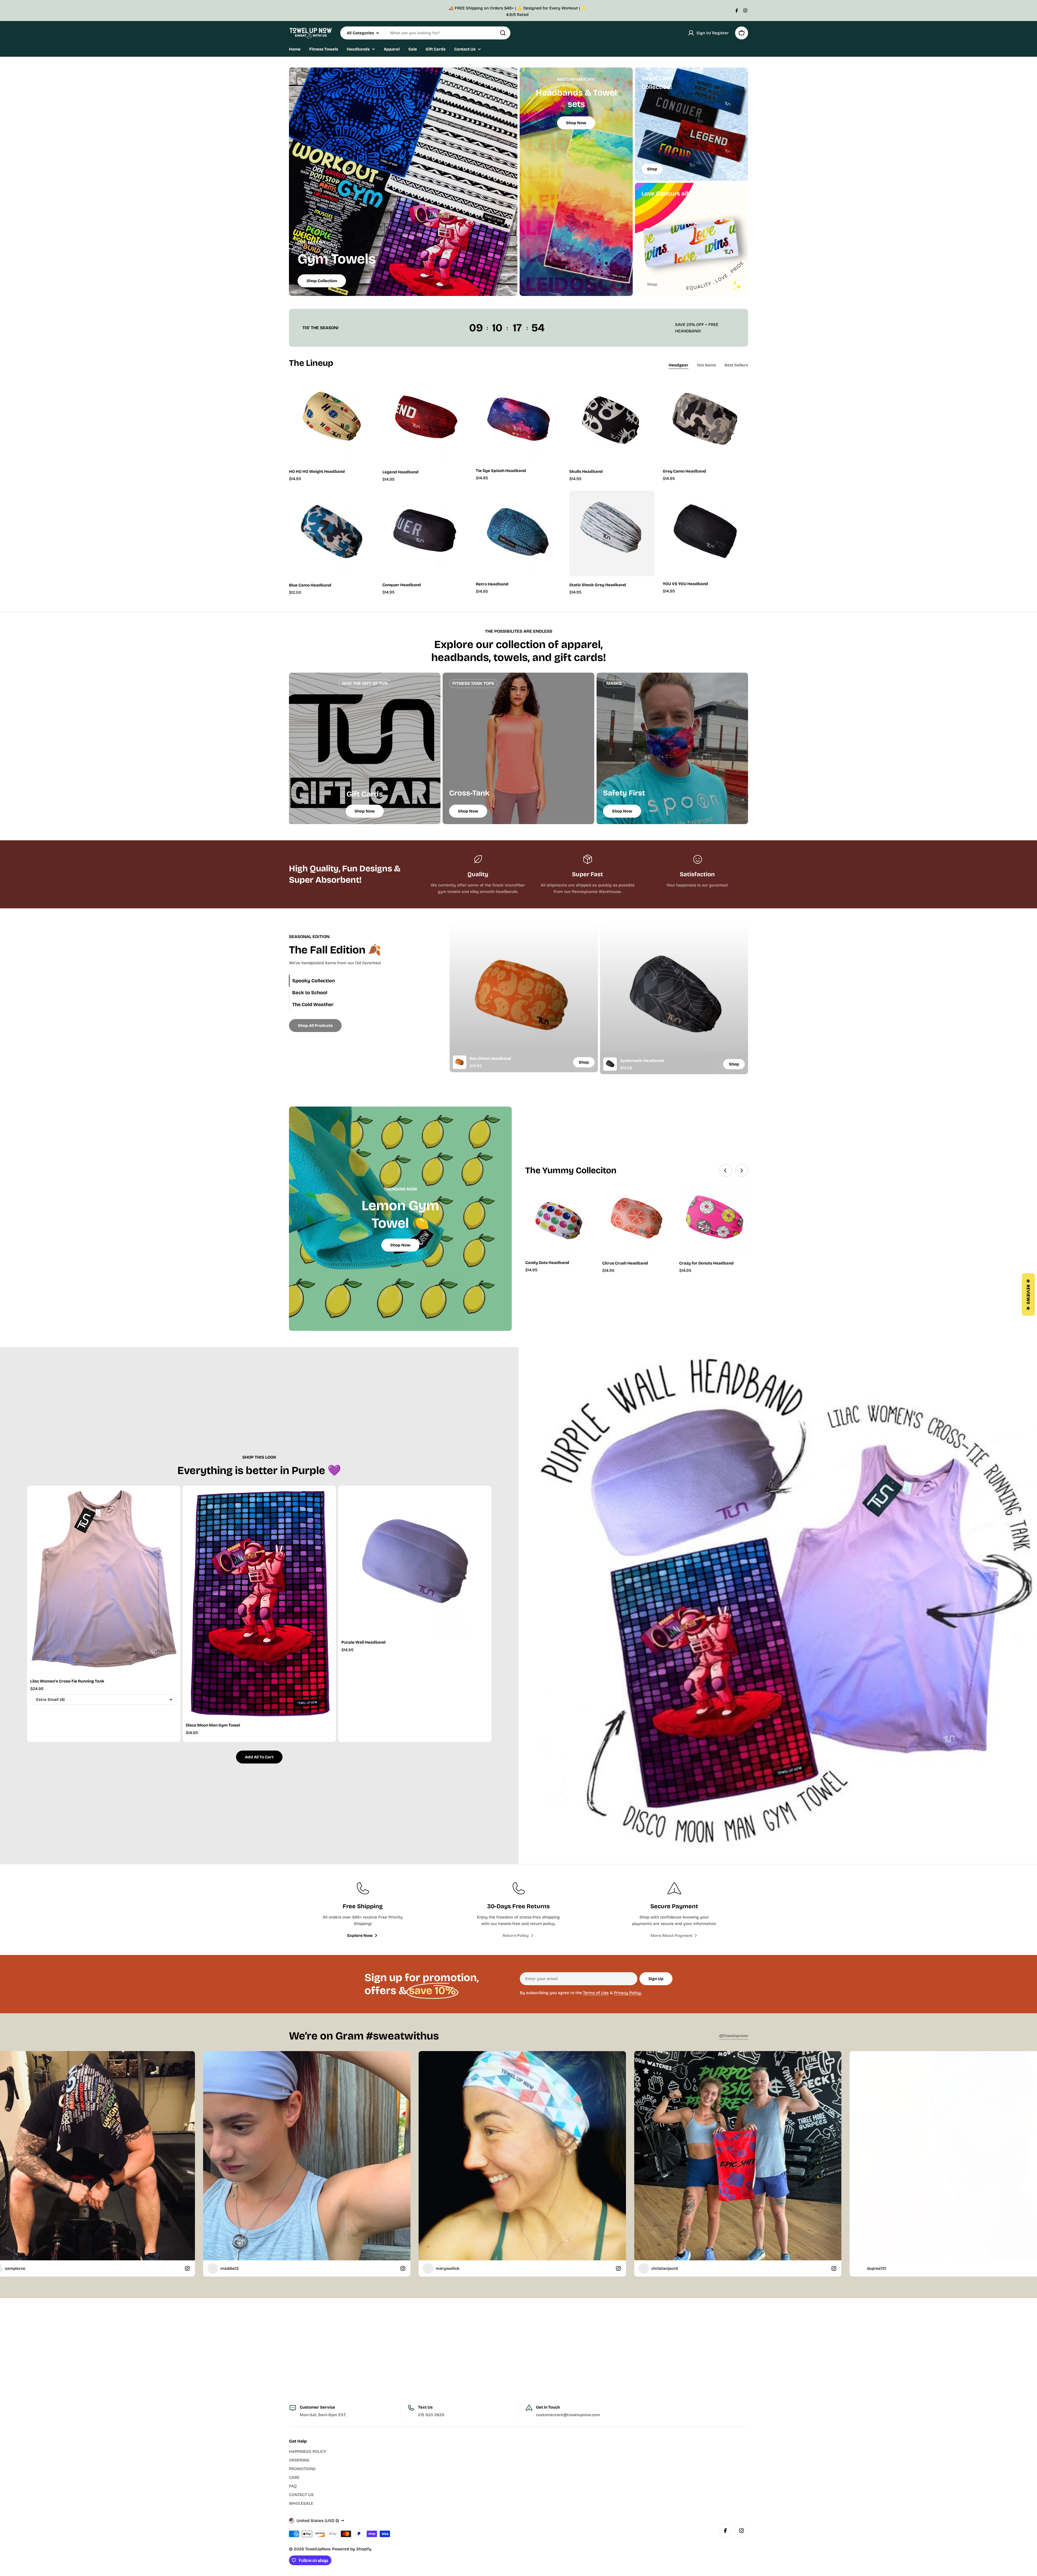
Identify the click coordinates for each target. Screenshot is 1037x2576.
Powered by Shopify (352, 2549)
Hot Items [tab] (706, 365)
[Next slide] (742, 1171)
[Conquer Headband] (425, 533)
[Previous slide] (725, 1171)
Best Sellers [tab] (736, 365)
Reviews (1028, 1295)
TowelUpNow (318, 2549)
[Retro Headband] (518, 533)
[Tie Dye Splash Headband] (518, 420)
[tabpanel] (599, 999)
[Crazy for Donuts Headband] (714, 1220)
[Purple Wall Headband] (415, 1562)
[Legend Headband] (425, 420)
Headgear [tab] (679, 365)
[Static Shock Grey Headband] (612, 533)
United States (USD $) (318, 2521)
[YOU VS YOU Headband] (705, 533)
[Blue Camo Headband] (332, 534)
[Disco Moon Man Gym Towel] (259, 1604)
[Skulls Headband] (612, 420)
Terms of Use (596, 1993)
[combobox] (425, 33)
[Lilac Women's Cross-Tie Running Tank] (104, 1582)
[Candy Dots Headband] (560, 1220)
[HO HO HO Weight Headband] (332, 420)
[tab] (356, 981)
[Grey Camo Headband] (705, 420)
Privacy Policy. (628, 1993)
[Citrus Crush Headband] (637, 1220)
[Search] (503, 33)
